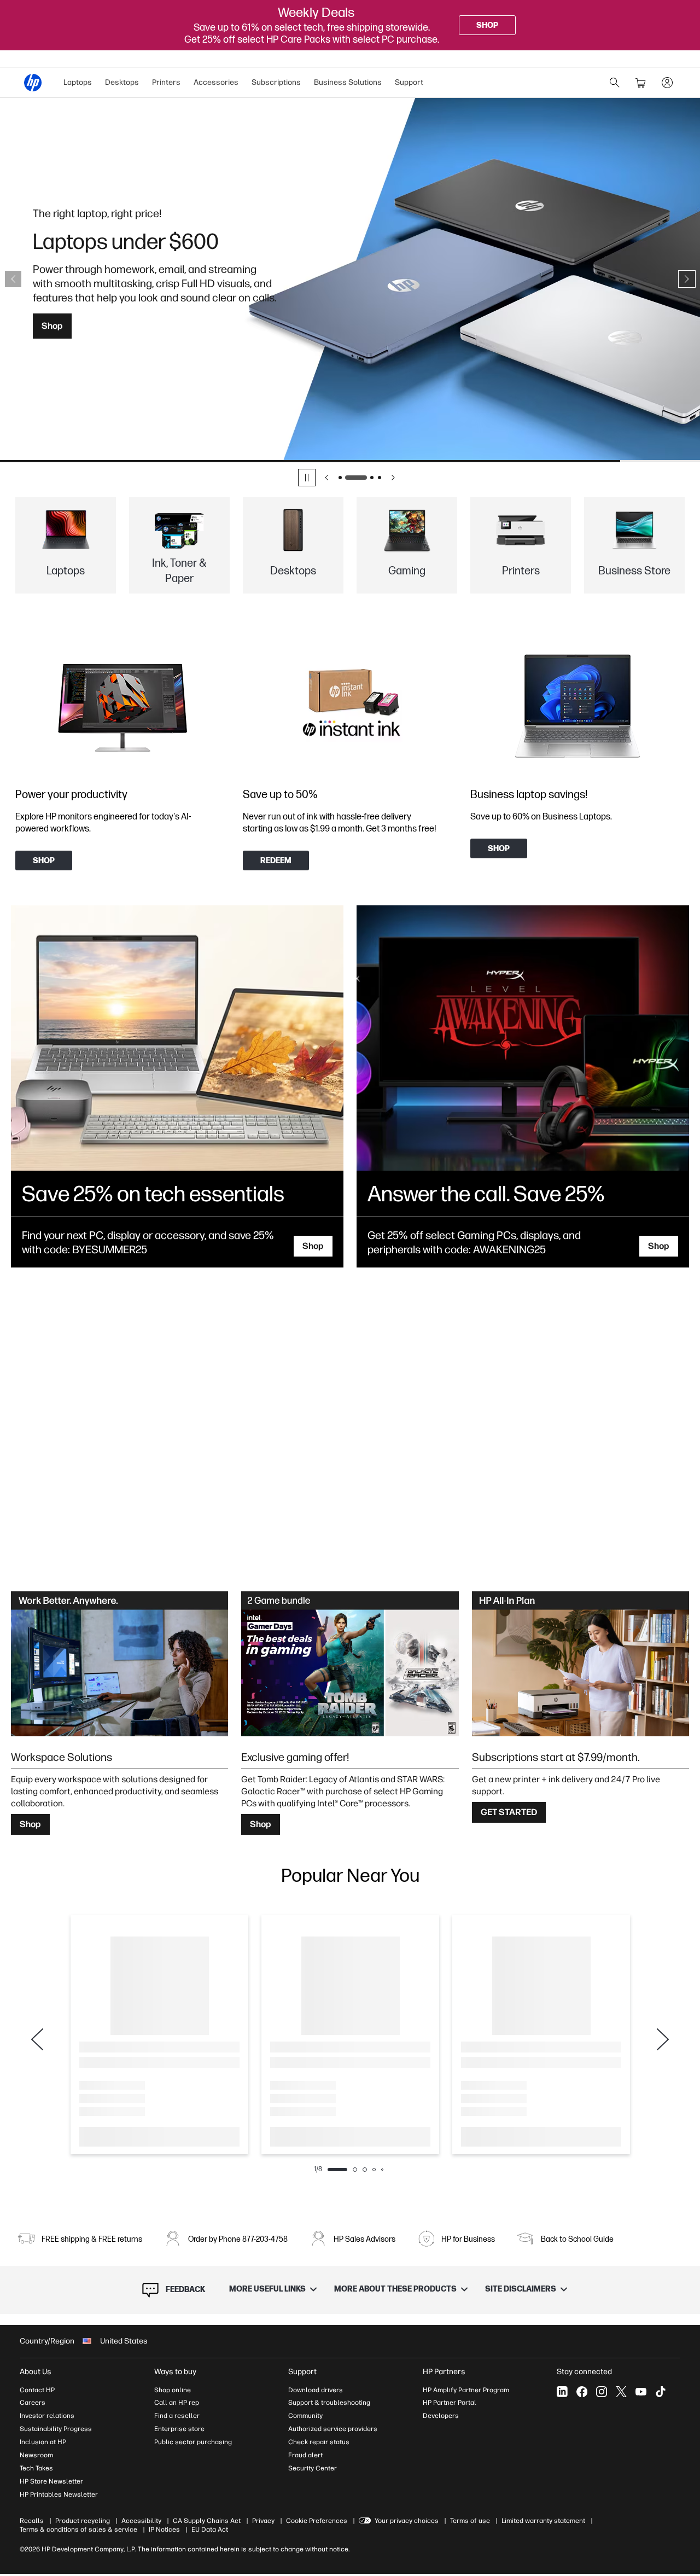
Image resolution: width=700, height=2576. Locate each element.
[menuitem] (78, 83)
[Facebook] (582, 2392)
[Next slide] (687, 279)
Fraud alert (305, 2455)
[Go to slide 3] (364, 478)
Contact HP (37, 2390)
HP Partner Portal (450, 2403)
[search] (615, 83)
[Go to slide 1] (340, 478)
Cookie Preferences (317, 2521)
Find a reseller (177, 2416)
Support (409, 82)
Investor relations (47, 2416)
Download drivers (316, 2390)
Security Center (313, 2468)
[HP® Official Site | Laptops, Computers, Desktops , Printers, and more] (33, 83)
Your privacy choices (407, 2521)
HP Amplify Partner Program (466, 2390)
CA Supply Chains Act (207, 2521)
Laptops (78, 82)
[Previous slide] (13, 279)
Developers (441, 2416)
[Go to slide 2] (348, 478)
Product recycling (83, 2521)
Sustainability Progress (56, 2429)
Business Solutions (348, 82)
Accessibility (141, 2521)
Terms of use (470, 2521)
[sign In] (667, 83)
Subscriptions (276, 82)
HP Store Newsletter (51, 2481)
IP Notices (164, 2530)
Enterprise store (179, 2429)
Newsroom (36, 2455)
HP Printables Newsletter (59, 2494)
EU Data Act (210, 2530)
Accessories (216, 82)
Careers (33, 2403)
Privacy (263, 2521)
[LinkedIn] (562, 2392)
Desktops (122, 82)
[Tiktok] (661, 2392)
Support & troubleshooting (329, 2403)
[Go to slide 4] (380, 478)
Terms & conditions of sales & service (78, 2530)
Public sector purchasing (193, 2442)
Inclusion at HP (43, 2442)
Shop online (173, 2390)
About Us (36, 2372)
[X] (621, 2392)
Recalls (32, 2521)
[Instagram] (602, 2392)
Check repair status (319, 2442)
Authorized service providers (333, 2429)
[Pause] (307, 478)
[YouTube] (641, 2392)
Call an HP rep (177, 2403)
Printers (166, 82)
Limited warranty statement (543, 2521)
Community (305, 2416)
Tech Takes (36, 2468)
